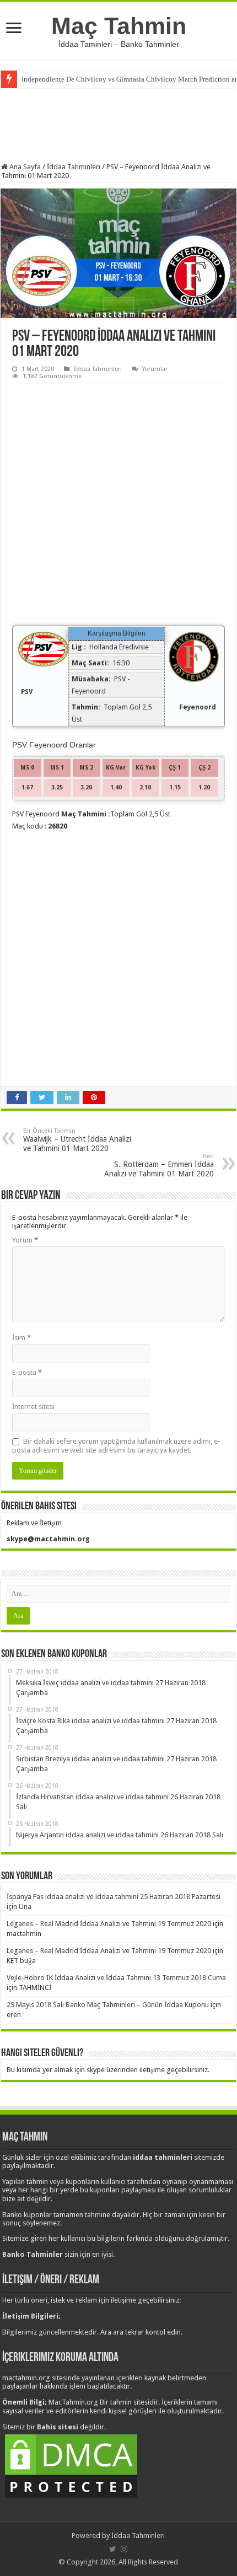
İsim (21, 1338)
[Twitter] (113, 2549)
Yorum (25, 1240)
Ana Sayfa (24, 167)
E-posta (27, 1372)
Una (25, 1907)
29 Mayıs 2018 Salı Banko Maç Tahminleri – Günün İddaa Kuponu (108, 2005)
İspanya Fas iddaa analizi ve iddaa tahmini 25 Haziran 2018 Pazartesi (114, 1897)
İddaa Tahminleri (74, 167)
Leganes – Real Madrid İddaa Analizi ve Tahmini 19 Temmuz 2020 (109, 1924)
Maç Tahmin (119, 26)
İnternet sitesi (33, 1407)
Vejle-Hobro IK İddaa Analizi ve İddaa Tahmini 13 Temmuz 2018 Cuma (116, 1978)
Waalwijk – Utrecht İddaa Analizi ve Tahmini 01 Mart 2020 (77, 1140)
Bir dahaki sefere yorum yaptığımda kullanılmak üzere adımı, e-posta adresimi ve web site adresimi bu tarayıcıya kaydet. (116, 1446)
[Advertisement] (118, 124)
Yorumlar (155, 369)
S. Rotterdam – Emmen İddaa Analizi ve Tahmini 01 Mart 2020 (159, 1165)
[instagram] (124, 2549)
